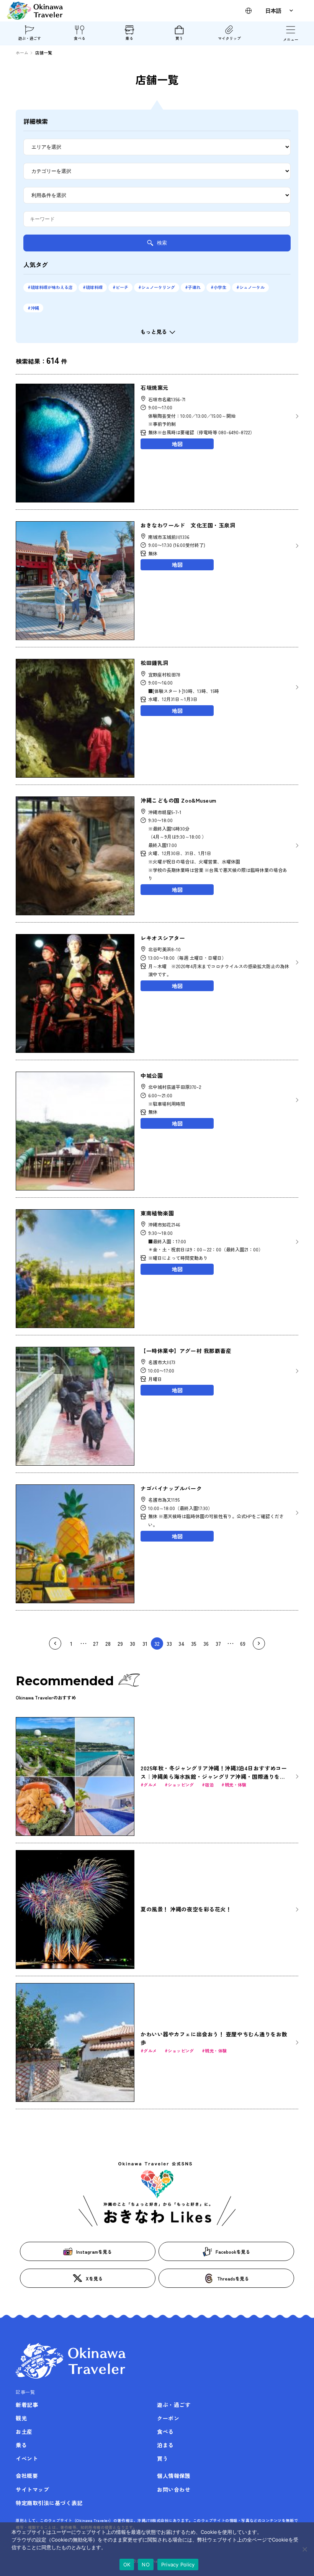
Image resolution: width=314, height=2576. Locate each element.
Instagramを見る (94, 2252)
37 (218, 1643)
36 (206, 1643)
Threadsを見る (233, 2278)
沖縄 (35, 308)
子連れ (194, 287)
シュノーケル (252, 287)
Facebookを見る (233, 2252)
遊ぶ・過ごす (29, 38)
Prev (55, 1643)
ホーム (22, 53)
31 (145, 1643)
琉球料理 (94, 287)
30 (132, 1643)
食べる (80, 38)
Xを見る (94, 2278)
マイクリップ (229, 38)
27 (96, 1643)
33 (169, 1643)
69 (243, 1643)
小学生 (220, 287)
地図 (177, 444)
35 (194, 1643)
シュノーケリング (158, 287)
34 (182, 1643)
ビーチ (122, 287)
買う (179, 38)
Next (259, 1643)
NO (146, 2565)
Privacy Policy (178, 2565)
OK (127, 2565)
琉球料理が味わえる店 (52, 287)
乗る (129, 38)
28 (108, 1643)
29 (120, 1643)
